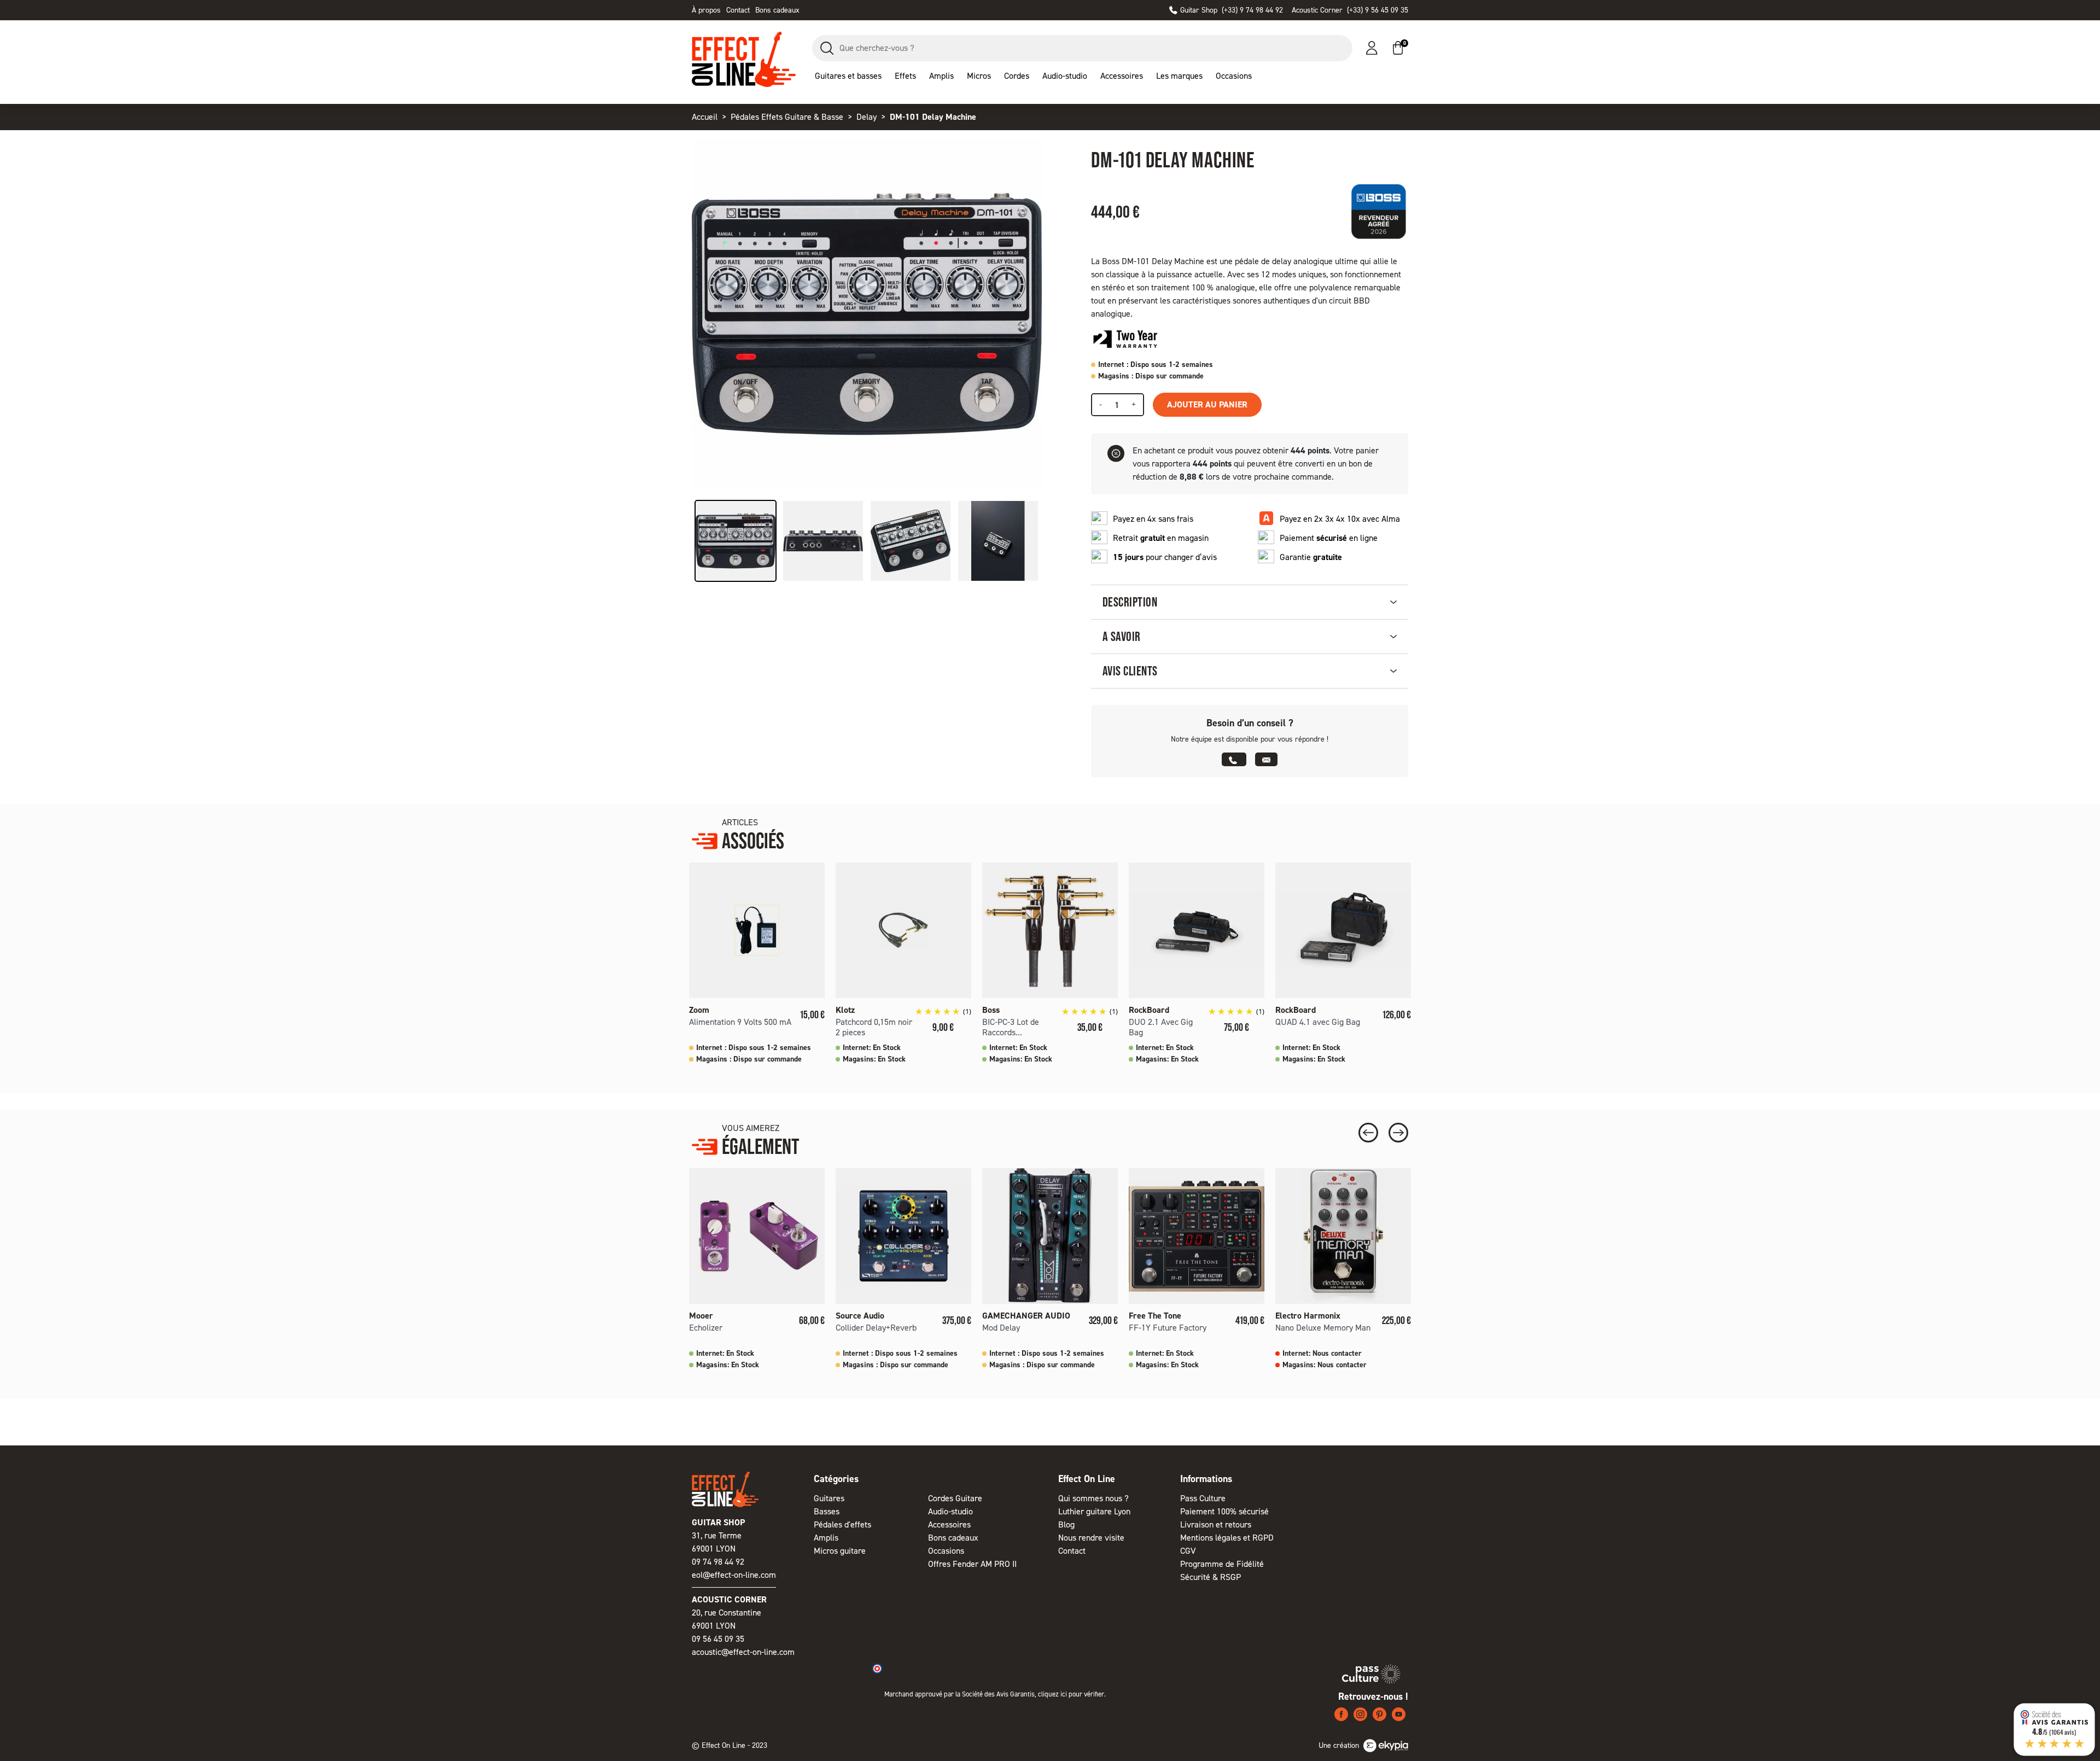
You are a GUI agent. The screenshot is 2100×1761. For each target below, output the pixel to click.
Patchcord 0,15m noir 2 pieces (874, 1027)
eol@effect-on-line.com (734, 1575)
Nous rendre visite (1091, 1538)
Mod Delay (1001, 1328)
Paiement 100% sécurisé (1224, 1511)
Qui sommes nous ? (1093, 1498)
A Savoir (1122, 636)
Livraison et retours (1216, 1524)
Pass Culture (1203, 1498)
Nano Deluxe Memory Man (1323, 1328)
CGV (1188, 1551)
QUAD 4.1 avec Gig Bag (1318, 1022)
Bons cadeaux (777, 10)
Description (1130, 602)
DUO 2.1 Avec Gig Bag (1161, 1027)
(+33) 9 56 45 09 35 (1350, 10)
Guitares (829, 1498)
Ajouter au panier (1207, 404)
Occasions (946, 1551)
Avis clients (1130, 671)
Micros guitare (840, 1551)
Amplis (826, 1538)
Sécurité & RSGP (1211, 1577)
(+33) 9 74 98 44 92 (1232, 10)
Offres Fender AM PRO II (972, 1564)
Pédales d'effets (842, 1524)
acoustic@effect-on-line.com (743, 1652)
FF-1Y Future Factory (1168, 1328)
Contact (738, 10)
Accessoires (949, 1524)
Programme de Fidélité (1222, 1564)
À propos (706, 10)
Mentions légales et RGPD (1227, 1538)
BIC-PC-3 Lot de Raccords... (1011, 1027)
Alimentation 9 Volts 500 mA (740, 1022)
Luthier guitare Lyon (1094, 1511)
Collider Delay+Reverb (876, 1328)
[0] (1398, 48)
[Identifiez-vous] (1372, 48)
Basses (827, 1511)
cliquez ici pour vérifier (1071, 1694)
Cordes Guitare (955, 1498)
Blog (1066, 1524)
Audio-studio (950, 1511)
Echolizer (706, 1328)
